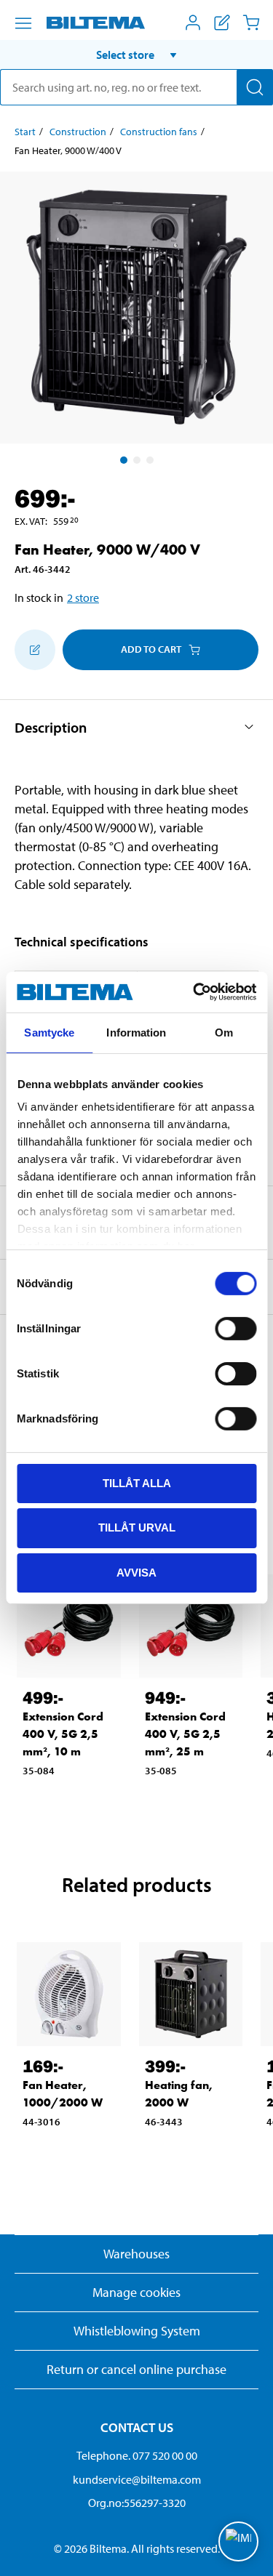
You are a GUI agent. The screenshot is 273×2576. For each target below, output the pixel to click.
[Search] (255, 87)
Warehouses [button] (136, 2254)
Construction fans (159, 132)
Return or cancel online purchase (136, 2369)
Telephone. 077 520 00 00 (137, 2455)
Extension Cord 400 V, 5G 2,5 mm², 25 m (185, 1734)
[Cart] (251, 23)
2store (83, 597)
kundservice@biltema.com (137, 2479)
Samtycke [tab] (49, 1032)
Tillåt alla (137, 1482)
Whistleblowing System (137, 2331)
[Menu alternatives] (23, 23)
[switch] (236, 1328)
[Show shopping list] (222, 23)
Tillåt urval (137, 1528)
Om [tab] (224, 1032)
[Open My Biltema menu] (193, 23)
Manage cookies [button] (136, 2292)
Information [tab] (136, 1032)
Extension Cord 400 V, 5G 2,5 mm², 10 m (63, 1734)
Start (25, 132)
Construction (78, 132)
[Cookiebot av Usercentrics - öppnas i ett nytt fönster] (194, 992)
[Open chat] (238, 2541)
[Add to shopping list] (35, 650)
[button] (136, 55)
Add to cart (151, 649)
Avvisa (136, 1573)
